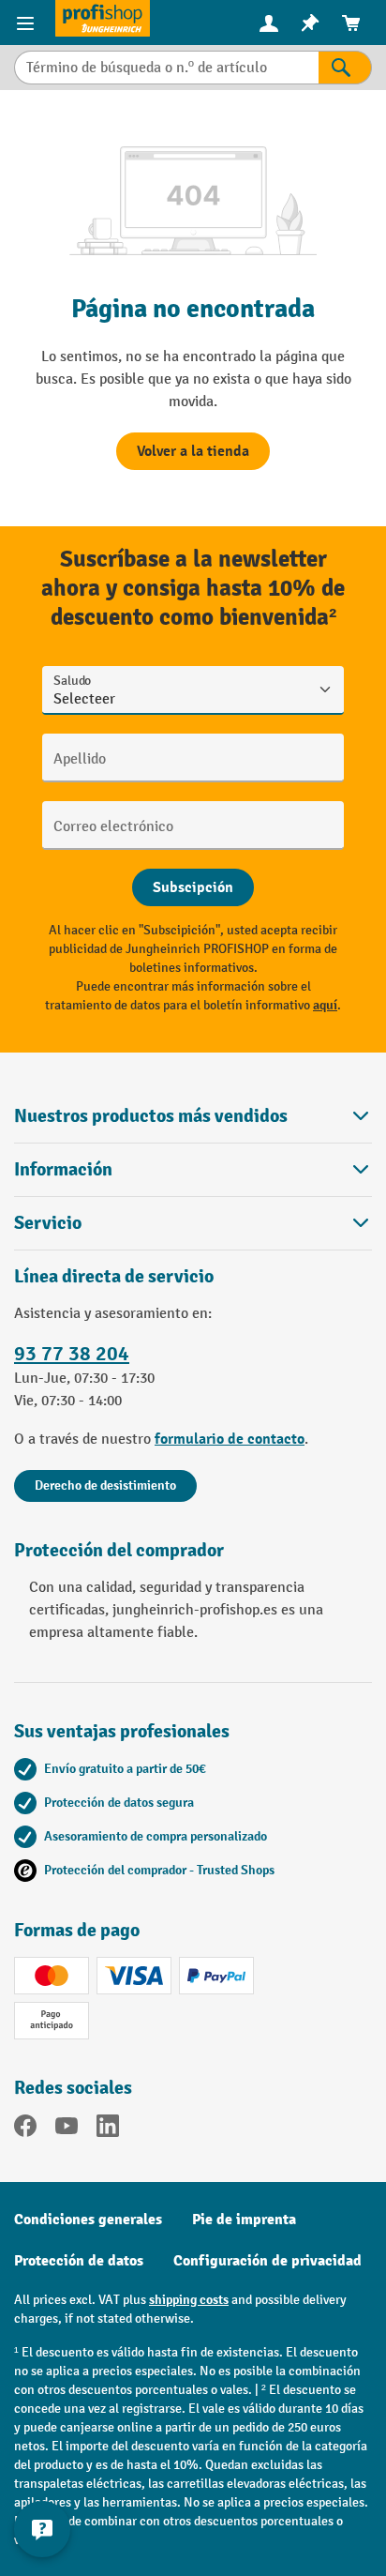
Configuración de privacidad (267, 2261)
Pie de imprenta (244, 2220)
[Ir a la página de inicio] (103, 18)
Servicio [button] (48, 1223)
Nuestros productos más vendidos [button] (151, 1116)
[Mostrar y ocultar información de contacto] (42, 2529)
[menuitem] (269, 23)
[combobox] (166, 68)
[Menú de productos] (28, 23)
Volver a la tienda (193, 451)
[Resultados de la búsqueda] (345, 68)
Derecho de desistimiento (105, 1485)
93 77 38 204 (72, 1354)
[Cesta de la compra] (351, 23)
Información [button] (63, 1169)
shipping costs (189, 2300)
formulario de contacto (230, 1439)
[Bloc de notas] (310, 23)
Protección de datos (79, 2261)
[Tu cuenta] (269, 23)
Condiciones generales (88, 2220)
